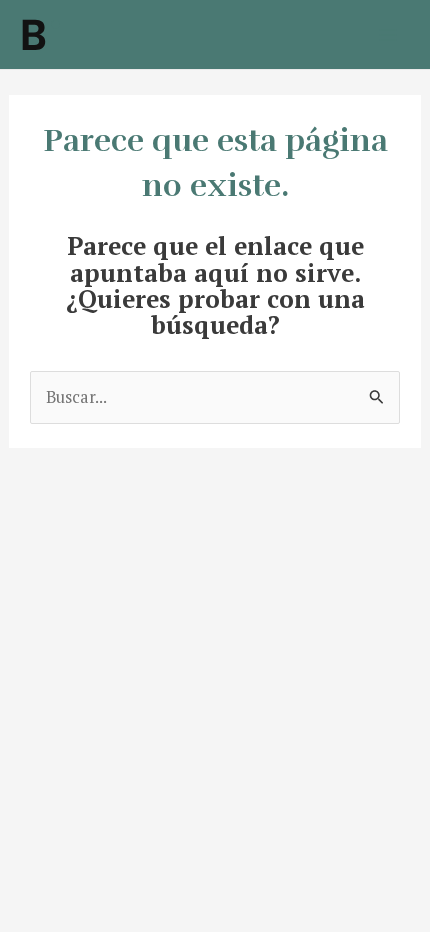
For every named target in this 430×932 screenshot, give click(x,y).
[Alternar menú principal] (387, 34)
